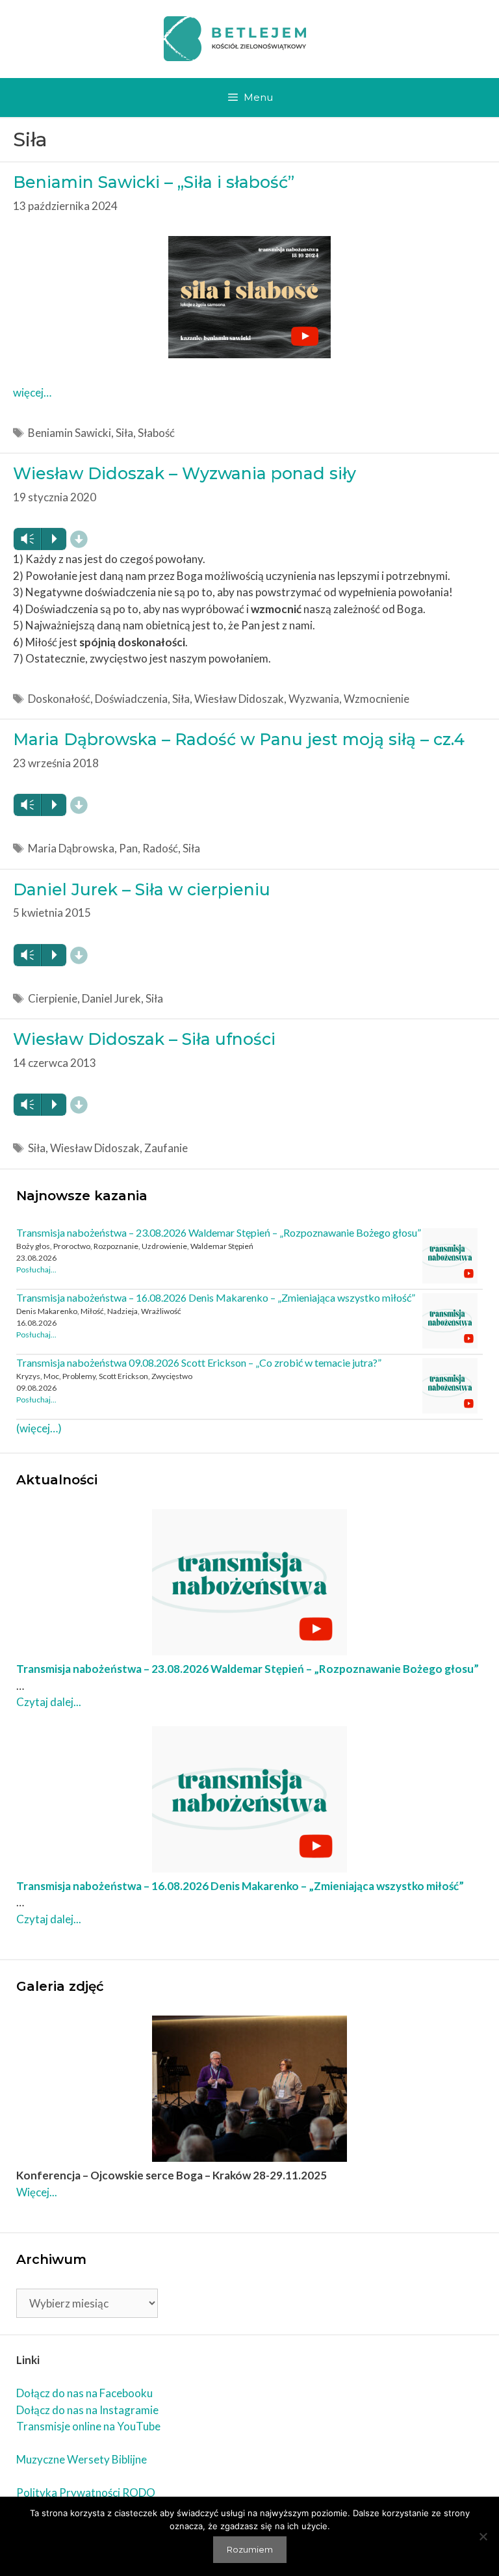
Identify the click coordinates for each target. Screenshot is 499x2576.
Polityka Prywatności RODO (86, 2492)
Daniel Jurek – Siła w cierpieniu (142, 889)
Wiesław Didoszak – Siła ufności (144, 1039)
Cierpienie (53, 998)
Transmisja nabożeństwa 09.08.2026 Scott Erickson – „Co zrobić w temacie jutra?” (199, 1362)
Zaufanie (166, 1148)
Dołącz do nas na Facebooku (84, 2393)
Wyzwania (314, 699)
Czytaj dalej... (49, 1702)
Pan (128, 848)
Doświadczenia (131, 699)
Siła (124, 433)
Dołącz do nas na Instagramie (87, 2410)
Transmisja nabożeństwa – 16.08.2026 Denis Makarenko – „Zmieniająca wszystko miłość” (216, 1297)
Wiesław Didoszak (239, 699)
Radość (160, 848)
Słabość (156, 433)
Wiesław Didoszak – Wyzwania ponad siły (185, 473)
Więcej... (37, 2192)
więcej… (32, 392)
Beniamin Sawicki (70, 433)
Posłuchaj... (36, 1269)
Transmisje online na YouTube (88, 2426)
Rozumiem (250, 2549)
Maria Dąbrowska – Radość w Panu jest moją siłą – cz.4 (239, 739)
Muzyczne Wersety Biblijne (82, 2459)
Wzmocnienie (377, 699)
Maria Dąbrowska (71, 848)
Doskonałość (59, 699)
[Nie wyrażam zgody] (483, 2536)
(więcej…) (39, 1428)
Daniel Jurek (111, 998)
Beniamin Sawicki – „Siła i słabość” (154, 182)
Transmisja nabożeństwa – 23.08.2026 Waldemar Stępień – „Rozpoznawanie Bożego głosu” (219, 1232)
